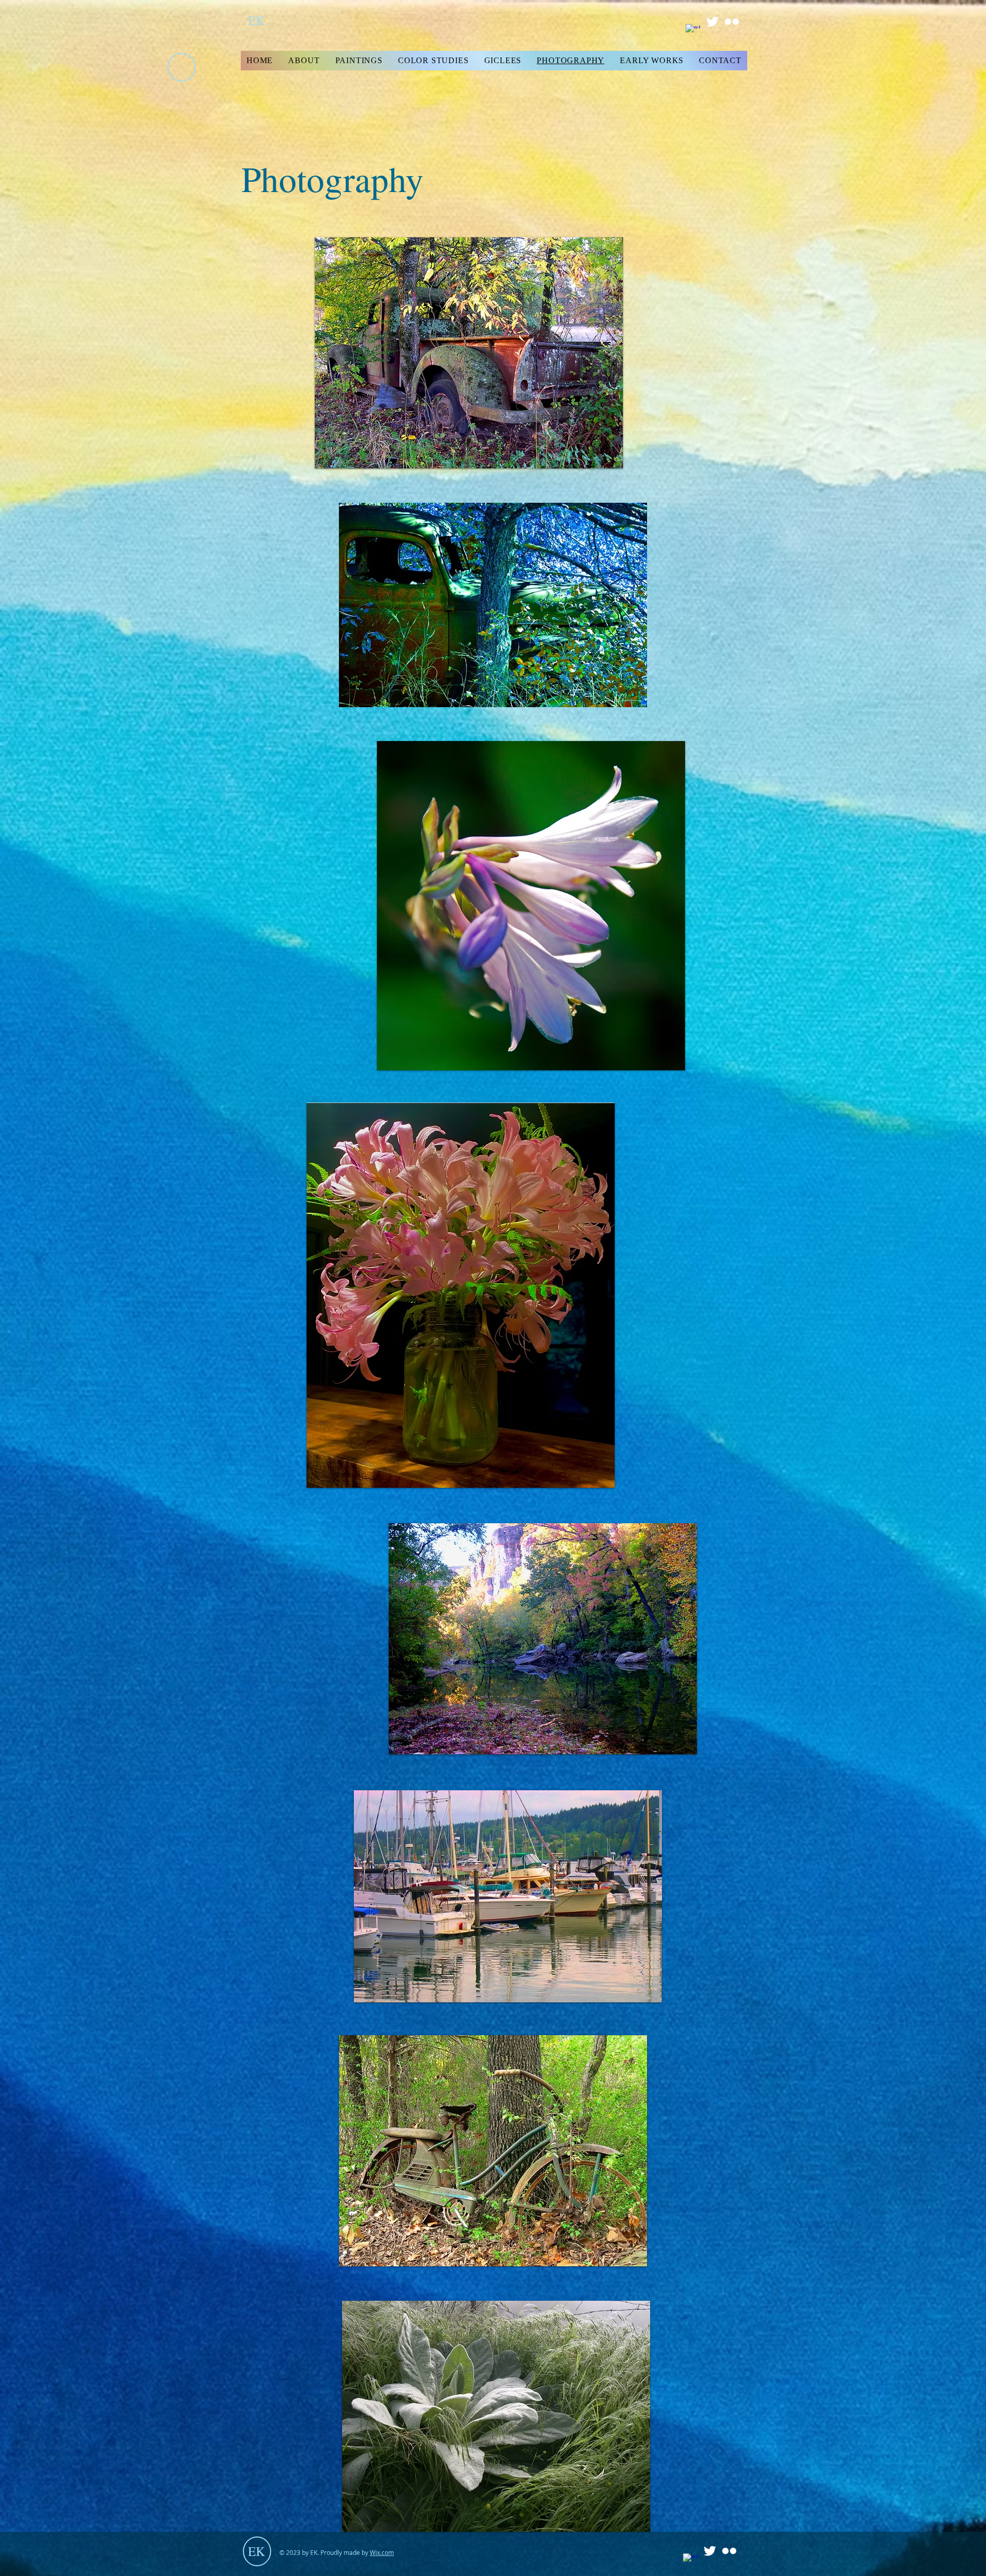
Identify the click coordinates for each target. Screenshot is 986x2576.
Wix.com (382, 2552)
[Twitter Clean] (712, 22)
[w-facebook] (693, 31)
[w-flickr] (732, 22)
